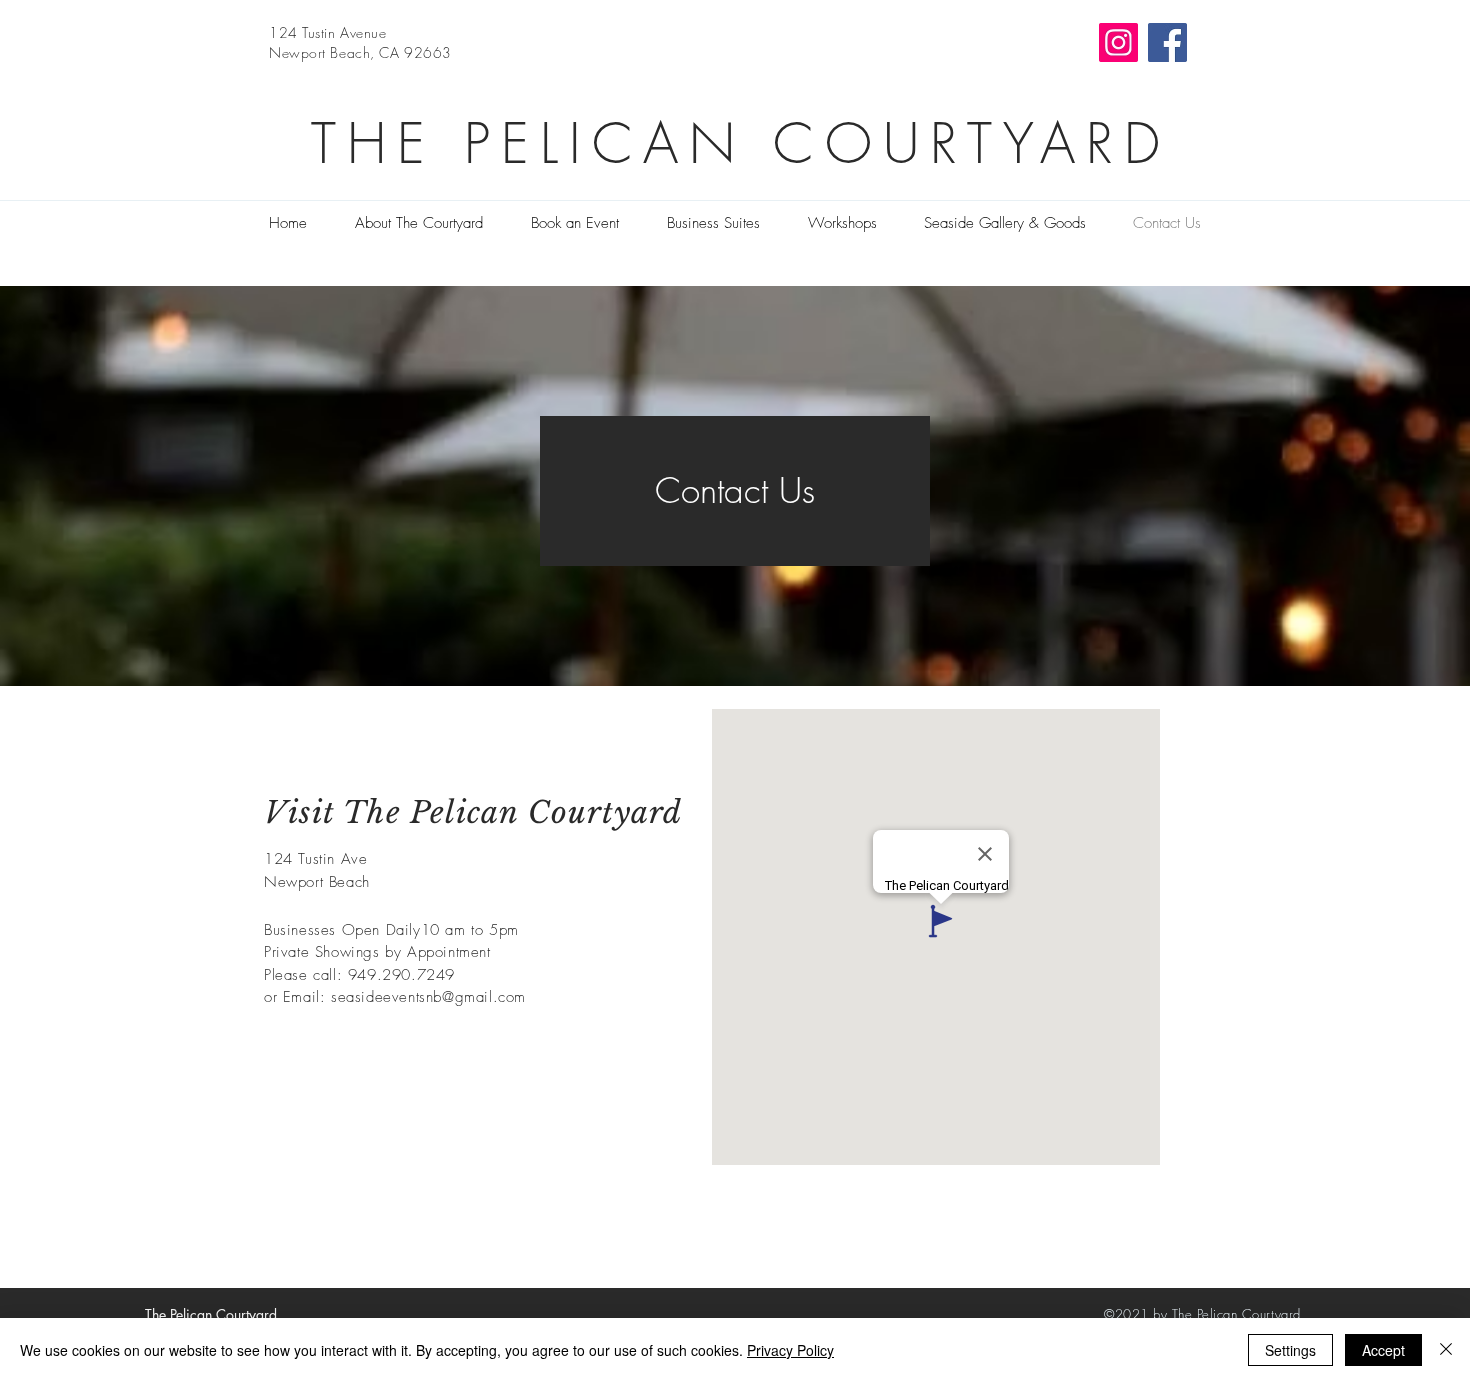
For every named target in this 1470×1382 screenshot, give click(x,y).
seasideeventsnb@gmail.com (428, 997)
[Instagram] (1118, 42)
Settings (1290, 1350)
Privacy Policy (790, 1350)
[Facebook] (1167, 42)
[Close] (1446, 1350)
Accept (1383, 1350)
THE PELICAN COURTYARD (741, 143)
